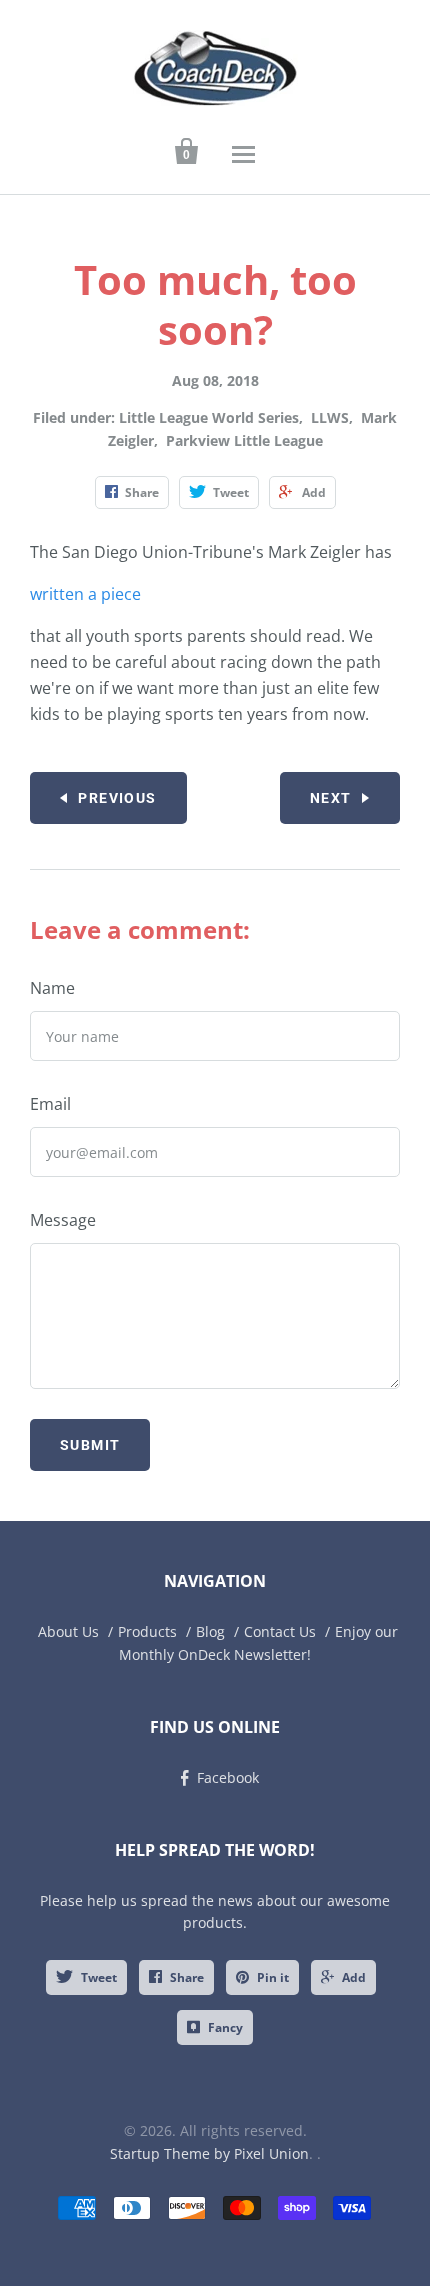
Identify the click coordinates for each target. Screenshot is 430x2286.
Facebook (228, 1777)
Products (147, 1631)
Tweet (99, 1977)
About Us (68, 1631)
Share (187, 1977)
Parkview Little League (244, 440)
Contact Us (280, 1631)
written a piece (85, 594)
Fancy (225, 2027)
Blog (210, 1631)
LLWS (330, 417)
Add (354, 1977)
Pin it (273, 1977)
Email (50, 1104)
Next (331, 798)
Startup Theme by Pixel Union (209, 2153)
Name (52, 988)
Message (63, 1220)
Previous (117, 798)
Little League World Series (209, 417)
